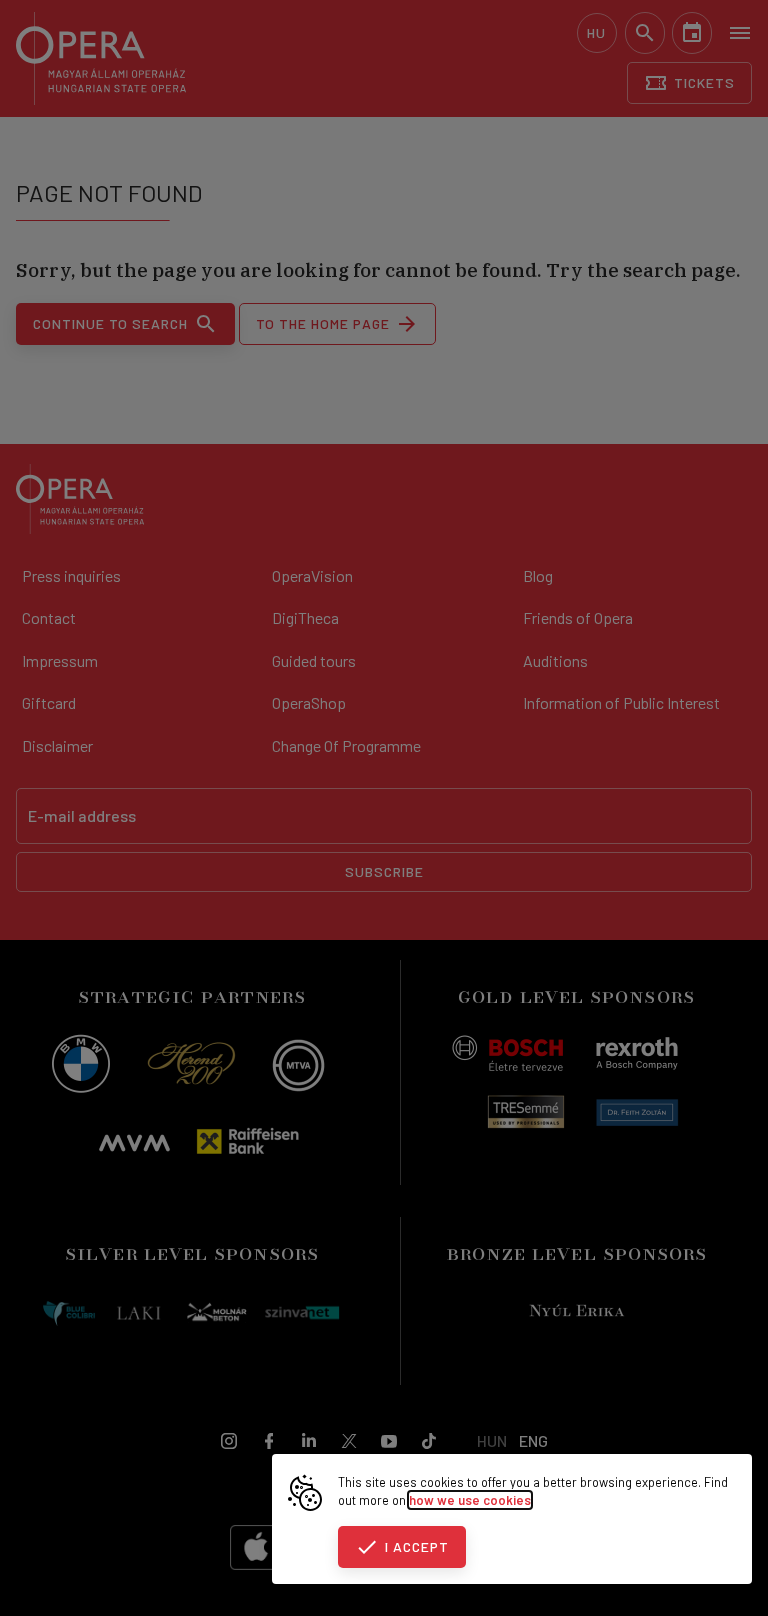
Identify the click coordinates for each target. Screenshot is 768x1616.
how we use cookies (470, 1500)
